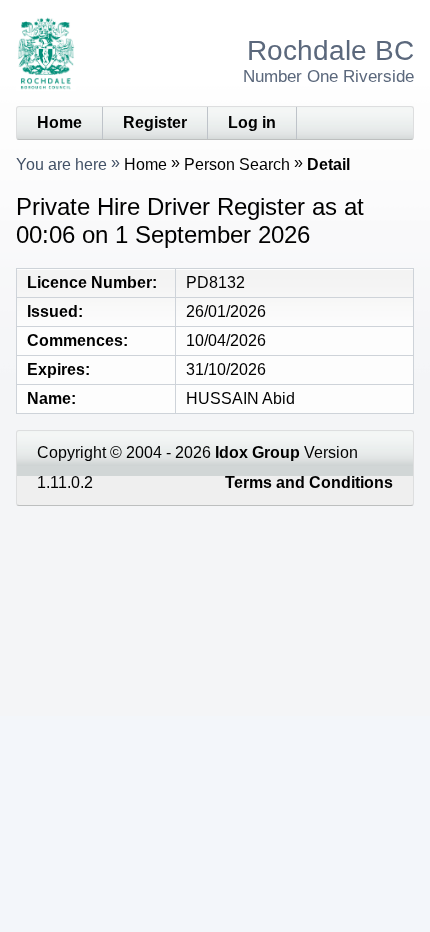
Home (59, 122)
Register (155, 122)
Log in (252, 122)
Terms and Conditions (309, 482)
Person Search (237, 164)
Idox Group (257, 452)
